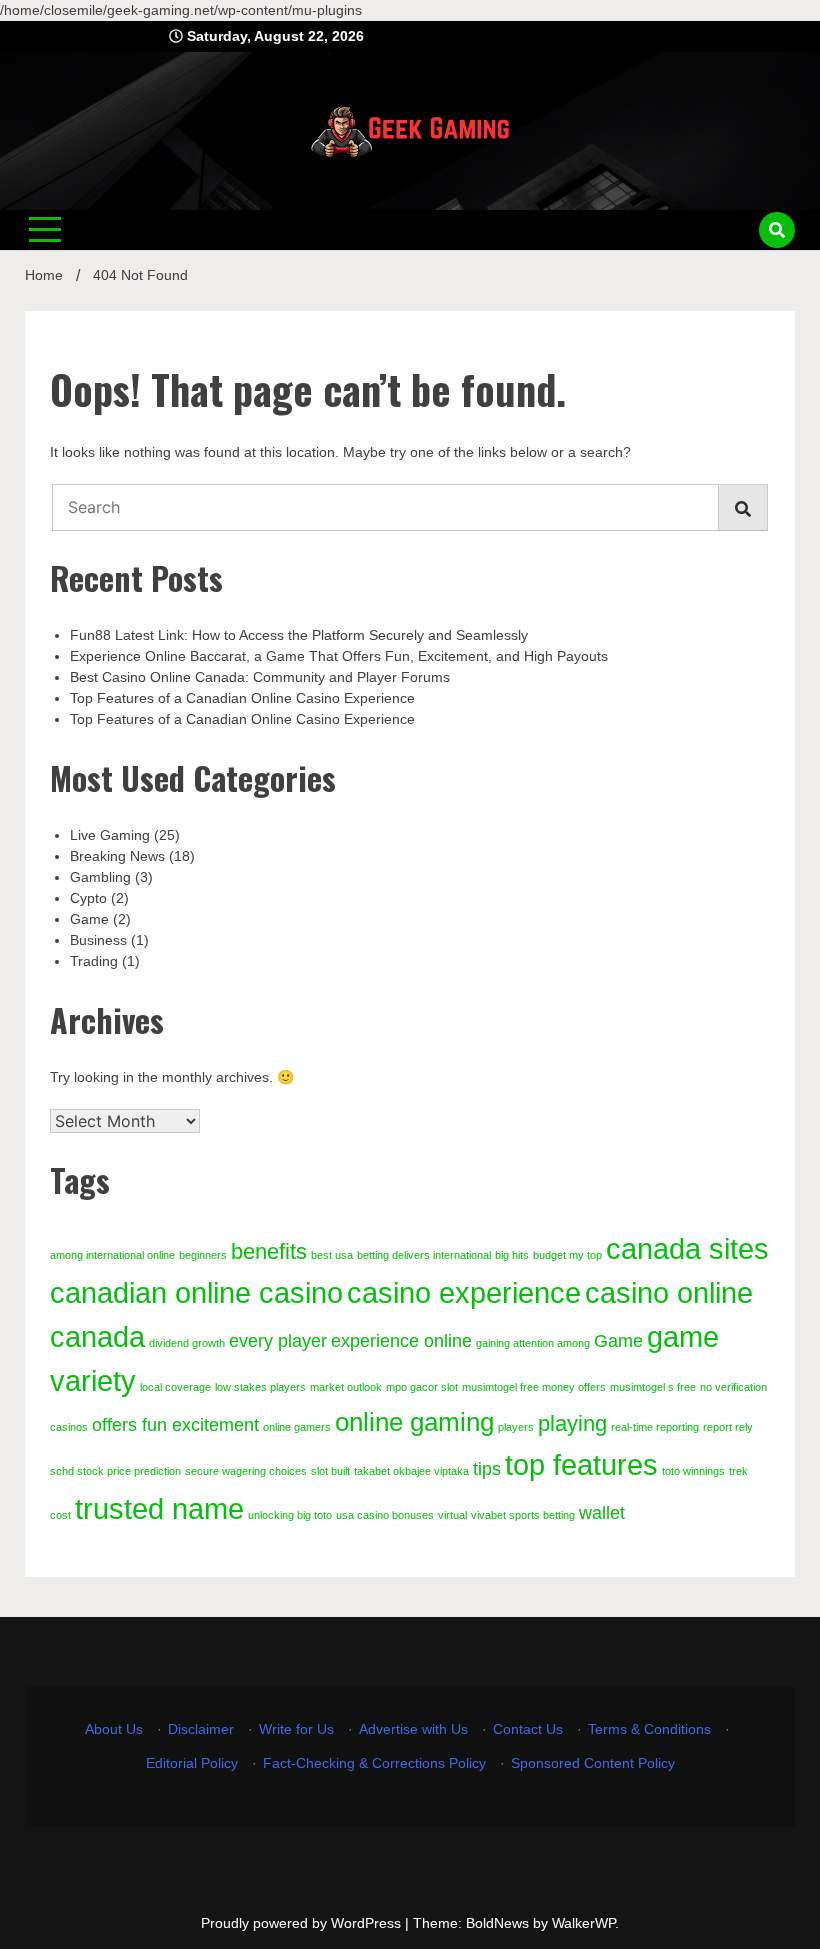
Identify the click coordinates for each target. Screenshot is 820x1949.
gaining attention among (533, 1343)
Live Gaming (110, 835)
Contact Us (528, 1729)
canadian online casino (196, 1292)
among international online (112, 1255)
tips (487, 1469)
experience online (401, 1341)
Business (98, 940)
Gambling (100, 877)
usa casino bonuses (385, 1515)
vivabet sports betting (523, 1515)
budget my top (567, 1255)
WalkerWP (583, 1923)
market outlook (346, 1387)
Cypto (88, 898)
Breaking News (117, 856)
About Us (114, 1729)
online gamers (297, 1427)
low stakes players (260, 1387)
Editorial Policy (192, 1763)
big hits (512, 1255)
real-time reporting (655, 1427)
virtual (452, 1515)
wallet (602, 1513)
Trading (94, 961)
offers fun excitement (175, 1425)
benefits (269, 1251)
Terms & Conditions (649, 1729)
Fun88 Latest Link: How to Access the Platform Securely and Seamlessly (299, 635)
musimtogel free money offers (534, 1387)
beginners (203, 1255)
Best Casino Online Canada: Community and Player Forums (260, 677)
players (516, 1427)
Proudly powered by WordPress (303, 1923)
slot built (330, 1471)
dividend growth (187, 1343)
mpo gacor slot (422, 1387)
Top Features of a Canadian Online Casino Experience (242, 698)
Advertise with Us (413, 1729)
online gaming (414, 1422)
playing (572, 1423)
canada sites (687, 1248)
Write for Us (296, 1729)
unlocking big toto (290, 1515)
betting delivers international (424, 1255)
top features (581, 1464)
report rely (728, 1427)
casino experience (464, 1292)
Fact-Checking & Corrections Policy (374, 1763)
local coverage (175, 1387)
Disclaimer (201, 1729)
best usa (332, 1255)
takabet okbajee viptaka (411, 1471)
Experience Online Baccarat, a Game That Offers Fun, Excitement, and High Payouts (339, 656)
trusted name (159, 1508)
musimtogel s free (653, 1387)
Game (89, 919)
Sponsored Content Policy (593, 1763)
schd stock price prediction (115, 1471)
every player (278, 1341)
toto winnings (693, 1471)
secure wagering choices (246, 1471)
